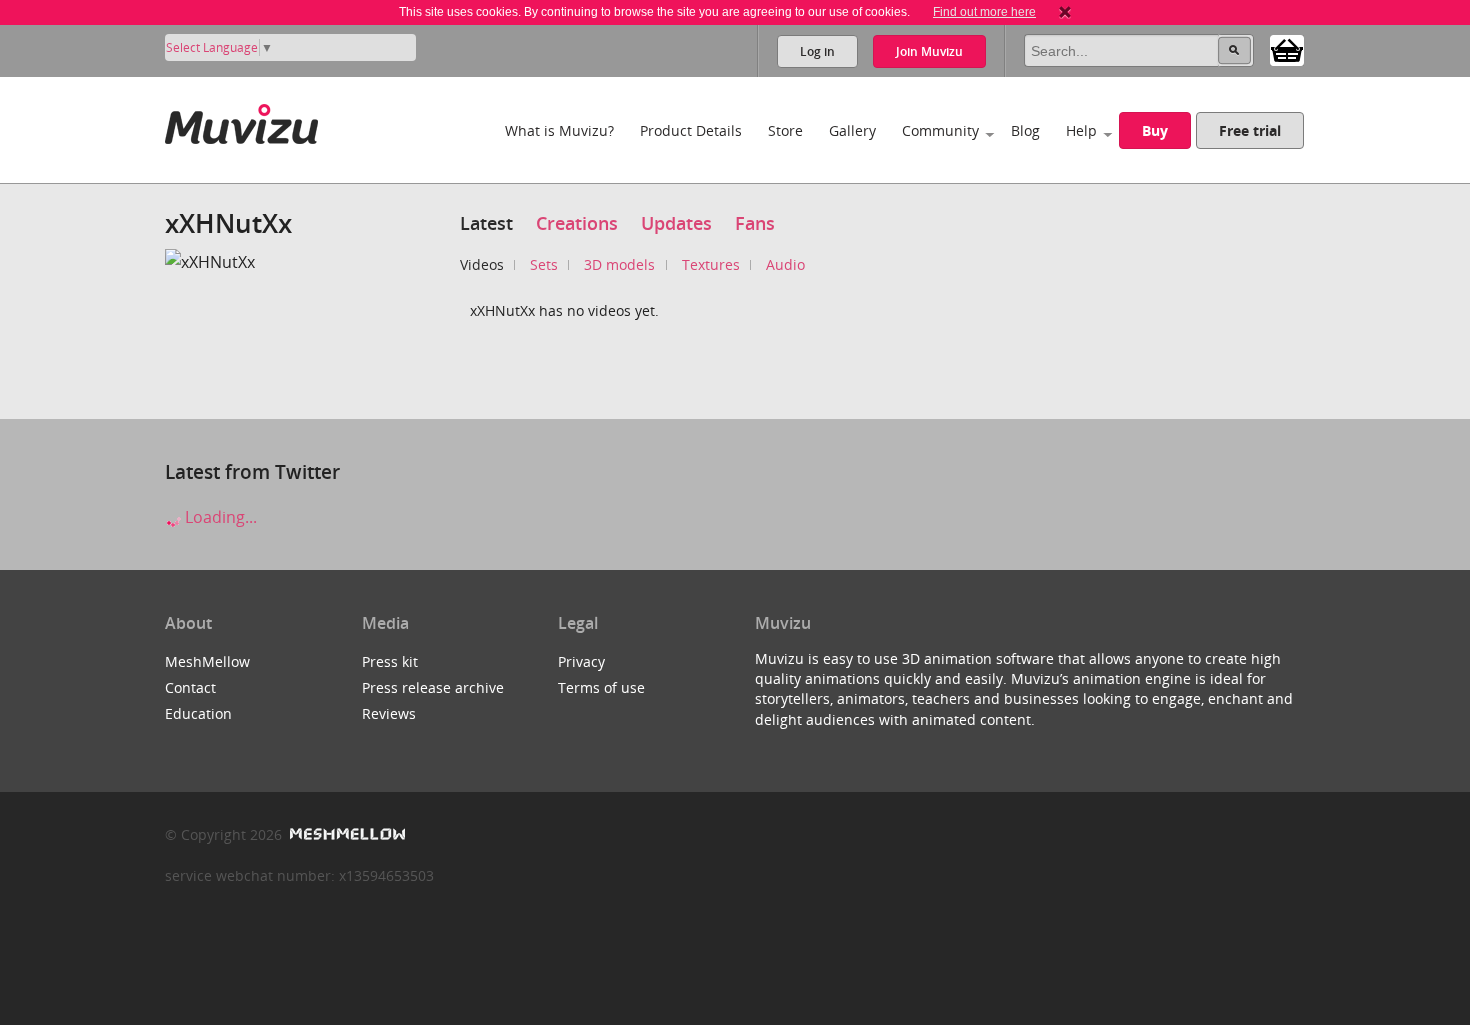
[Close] (1065, 12)
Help (1081, 130)
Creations (577, 223)
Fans (755, 223)
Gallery (852, 130)
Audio (785, 264)
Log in (817, 51)
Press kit (390, 661)
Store (785, 130)
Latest (486, 223)
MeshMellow (207, 661)
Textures (711, 264)
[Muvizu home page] (241, 120)
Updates (676, 223)
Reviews (389, 713)
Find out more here (984, 12)
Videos (482, 264)
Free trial (1250, 130)
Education (198, 713)
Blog (1025, 130)
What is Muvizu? (559, 130)
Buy (1155, 130)
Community (940, 130)
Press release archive (433, 687)
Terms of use (601, 687)
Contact (190, 687)
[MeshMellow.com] (345, 834)
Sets (544, 264)
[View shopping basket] (1287, 49)
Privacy (581, 661)
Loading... (219, 517)
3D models (619, 264)
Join (929, 51)
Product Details (691, 130)
